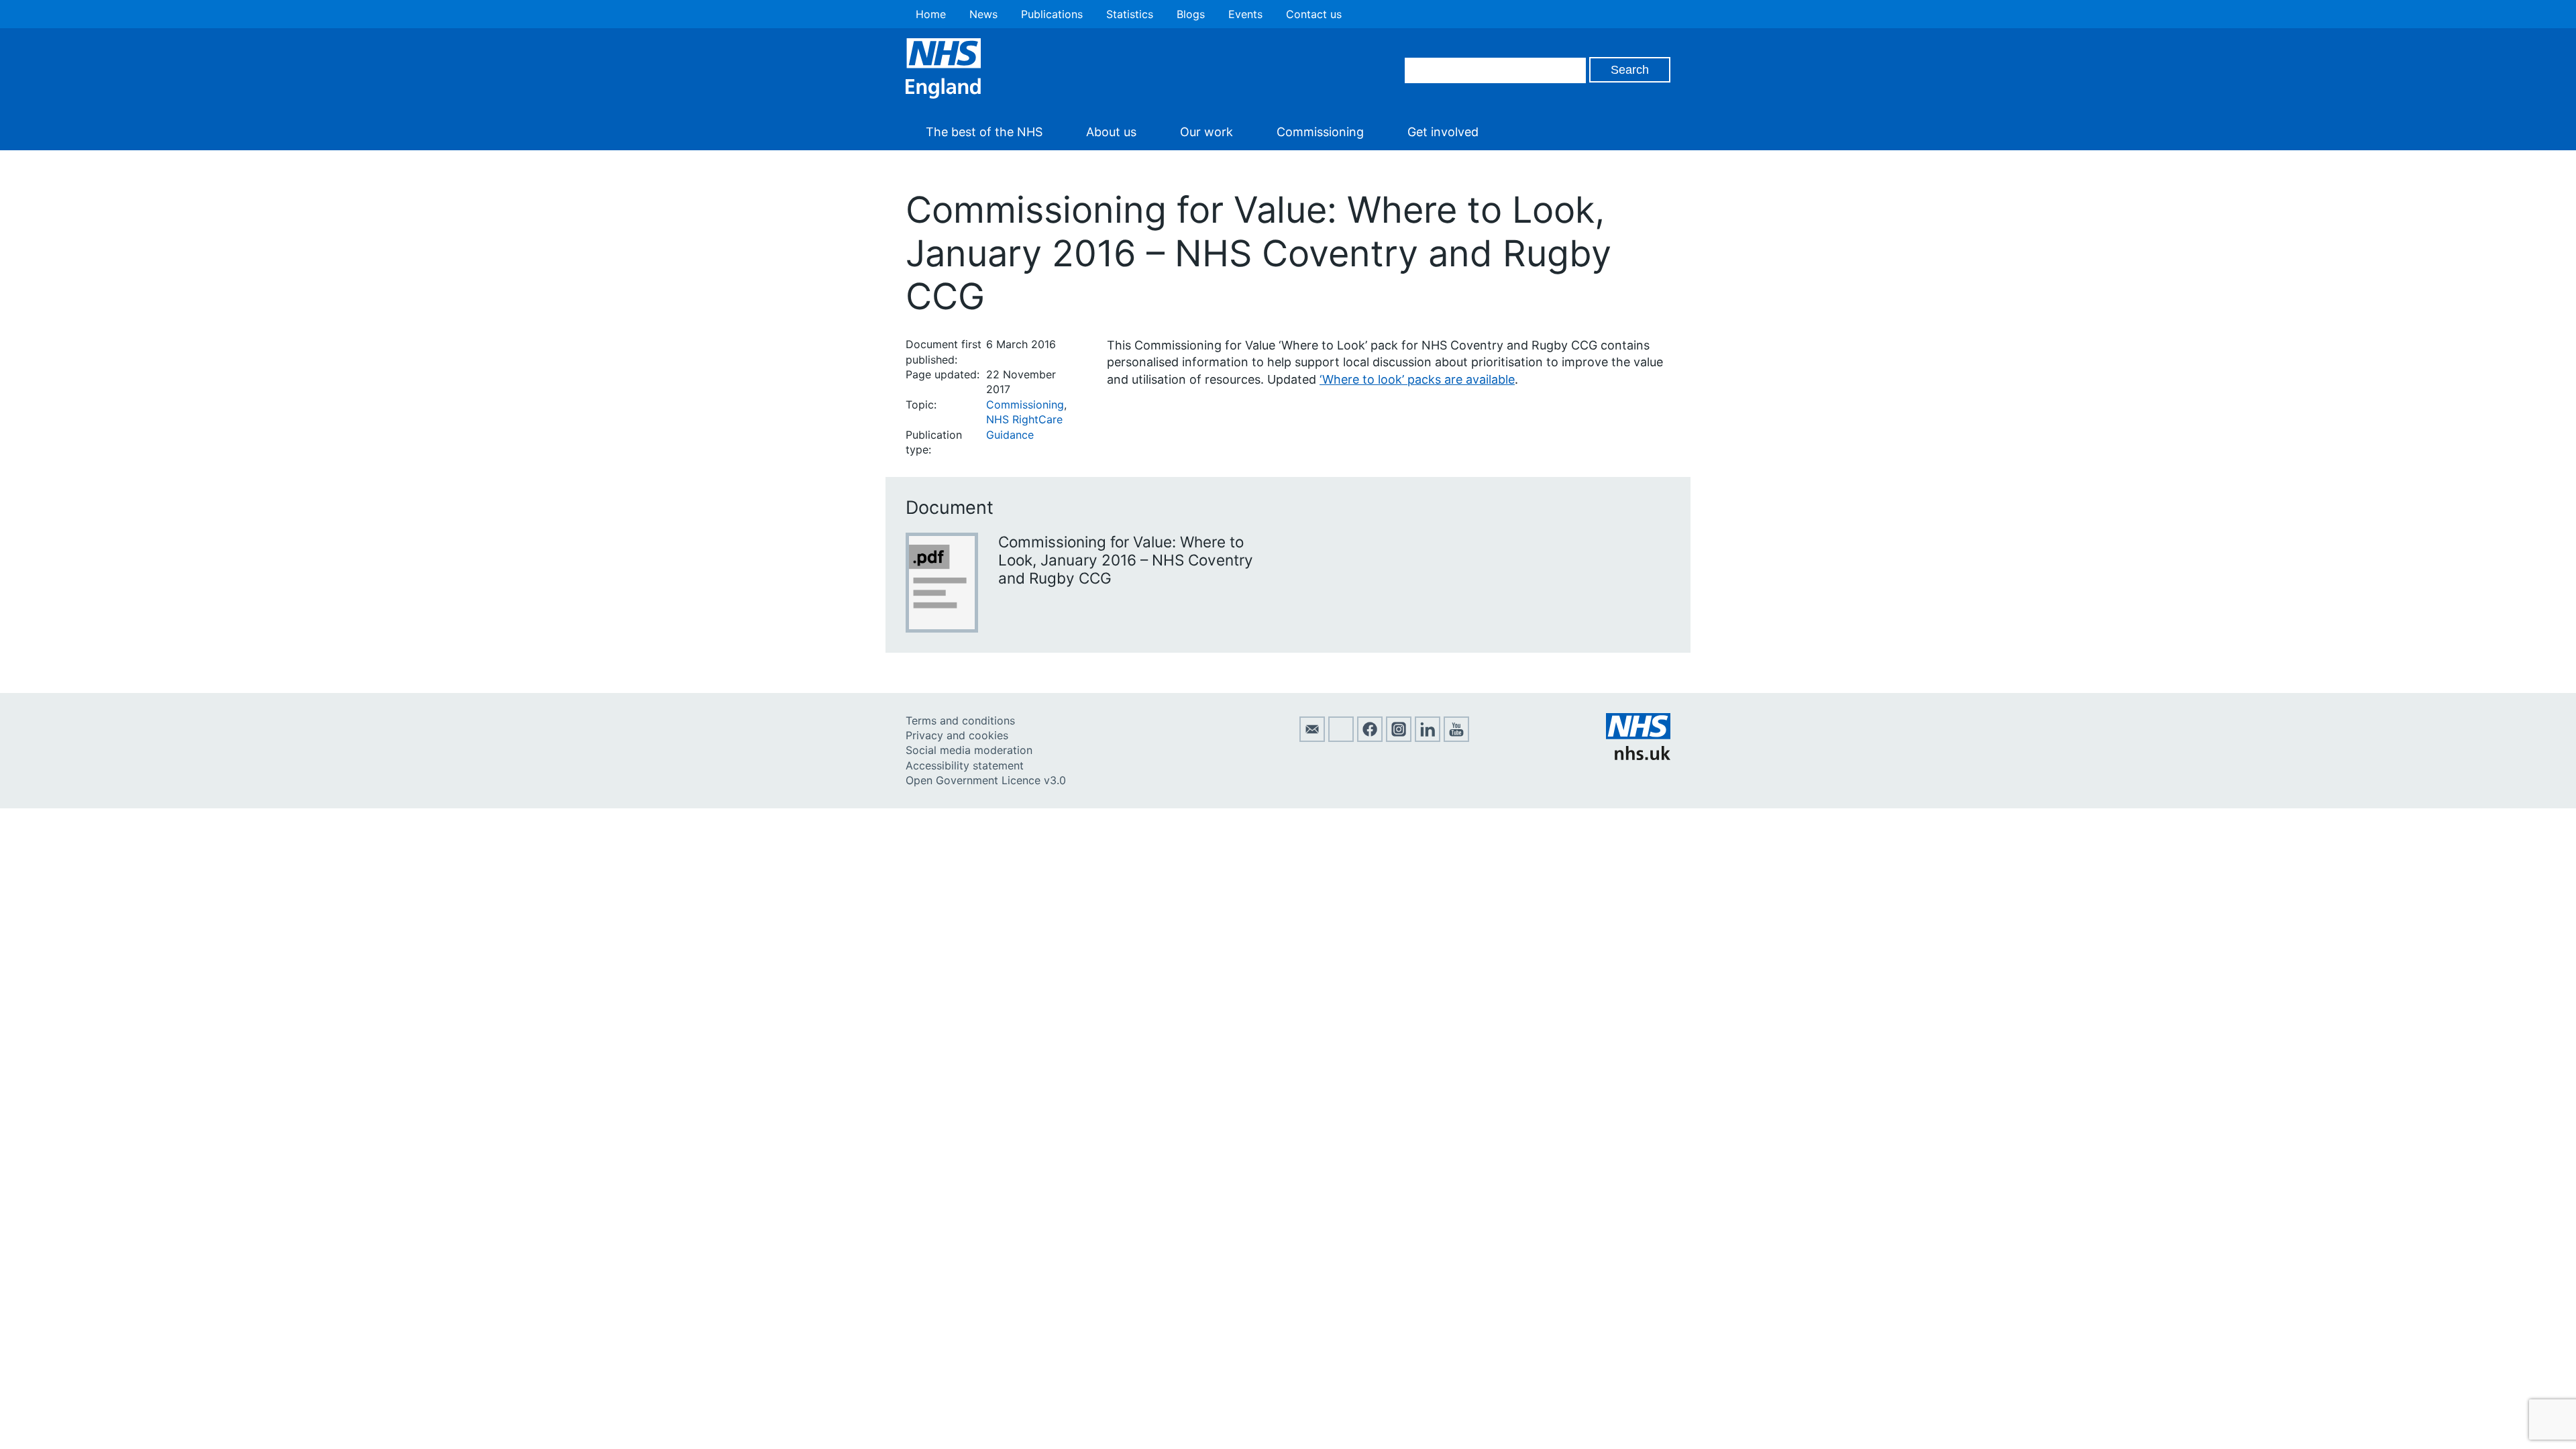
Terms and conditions (960, 720)
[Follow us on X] (1341, 738)
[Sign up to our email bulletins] (1312, 738)
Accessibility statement (965, 765)
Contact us (1314, 14)
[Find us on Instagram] (1399, 738)
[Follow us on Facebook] (1370, 738)
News (983, 14)
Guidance (1010, 435)
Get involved (1443, 132)
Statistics (1130, 14)
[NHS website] (1638, 756)
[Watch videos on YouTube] (1456, 738)
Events (1245, 14)
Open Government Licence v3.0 (986, 780)
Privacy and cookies (957, 735)
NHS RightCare (1024, 419)
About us (1111, 132)
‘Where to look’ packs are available (1417, 379)
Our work (1206, 132)
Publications (1052, 14)
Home (931, 14)
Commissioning (1320, 132)
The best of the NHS (984, 132)
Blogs (1191, 14)
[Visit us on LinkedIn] (1428, 738)
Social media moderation (969, 750)
